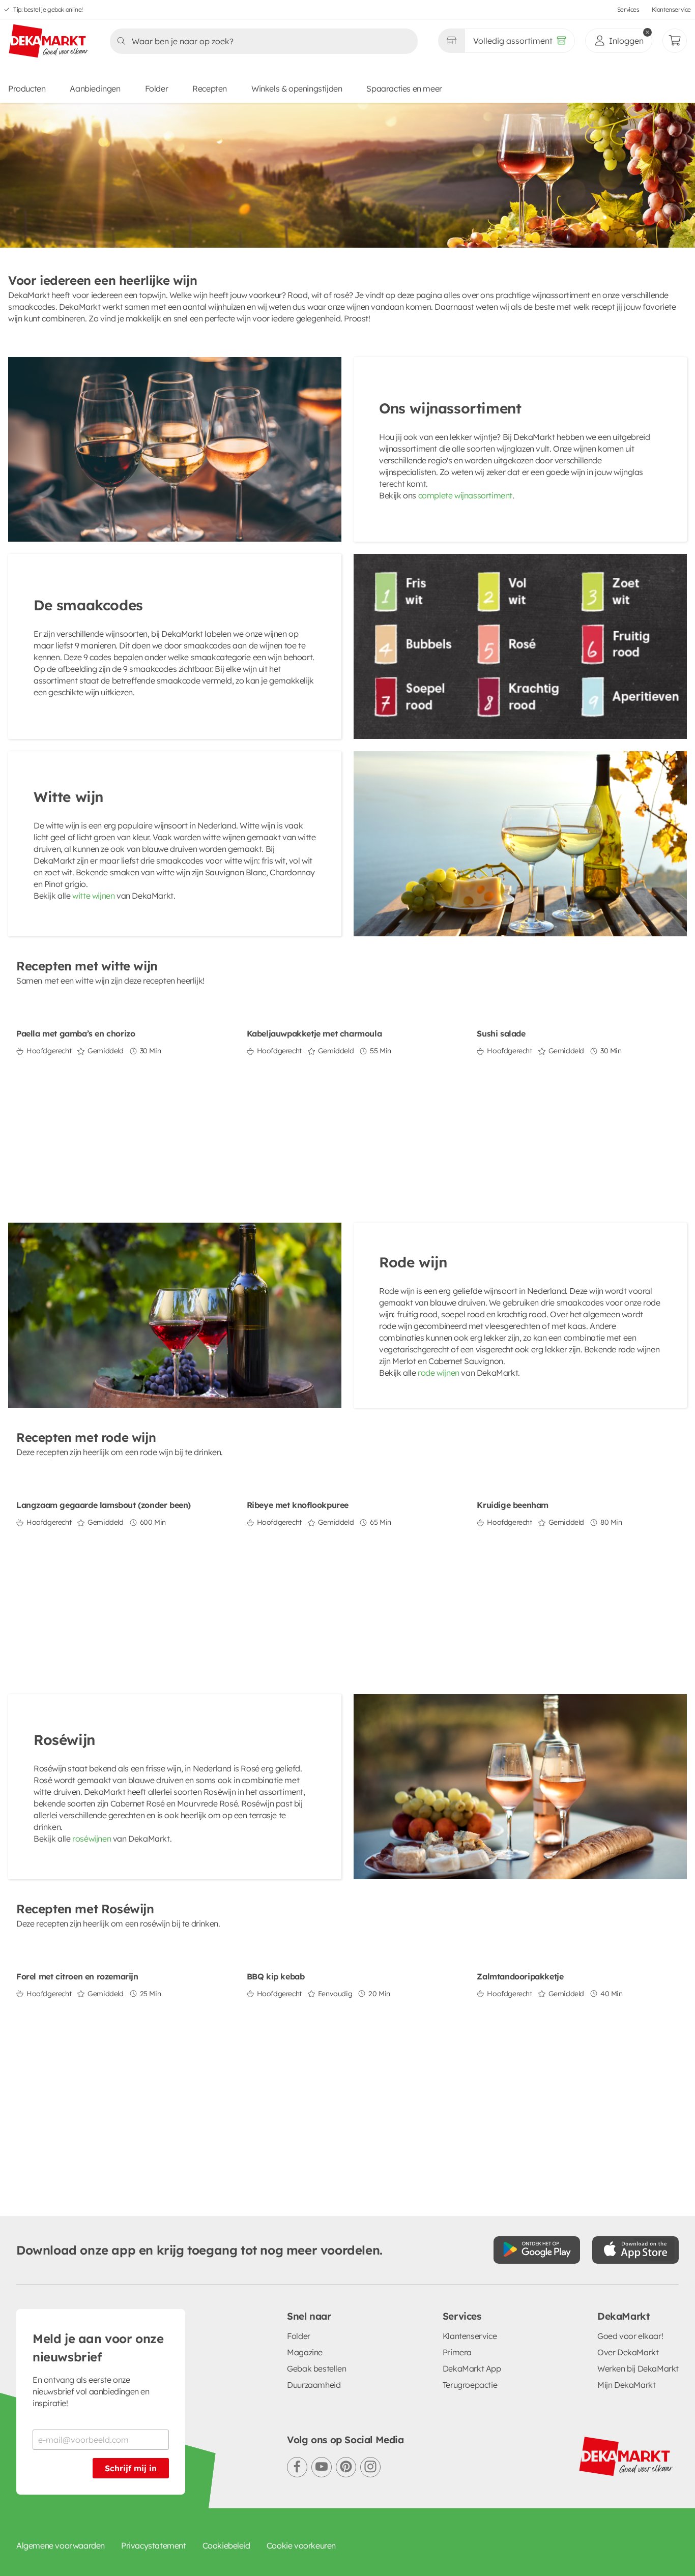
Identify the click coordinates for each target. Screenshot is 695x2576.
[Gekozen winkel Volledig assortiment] (451, 41)
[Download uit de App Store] (635, 2250)
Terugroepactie (470, 2385)
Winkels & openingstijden (297, 88)
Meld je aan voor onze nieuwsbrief (98, 2348)
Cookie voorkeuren (301, 2545)
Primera (457, 2352)
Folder (157, 88)
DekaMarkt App (472, 2368)
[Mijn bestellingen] (675, 41)
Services (628, 9)
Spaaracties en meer (404, 88)
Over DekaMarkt (628, 2352)
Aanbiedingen (95, 88)
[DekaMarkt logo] (49, 42)
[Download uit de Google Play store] (537, 2250)
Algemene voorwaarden (61, 2545)
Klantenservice (671, 9)
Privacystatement (154, 2545)
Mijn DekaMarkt (626, 2385)
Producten (27, 88)
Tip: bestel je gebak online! (48, 9)
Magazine (305, 2352)
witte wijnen (93, 896)
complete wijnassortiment (465, 495)
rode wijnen (439, 1373)
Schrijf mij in (131, 2468)
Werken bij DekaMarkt (638, 2368)
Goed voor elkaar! (630, 2336)
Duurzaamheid (314, 2385)
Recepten (210, 88)
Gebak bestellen (316, 2368)
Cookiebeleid (226, 2545)
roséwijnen (92, 1839)
